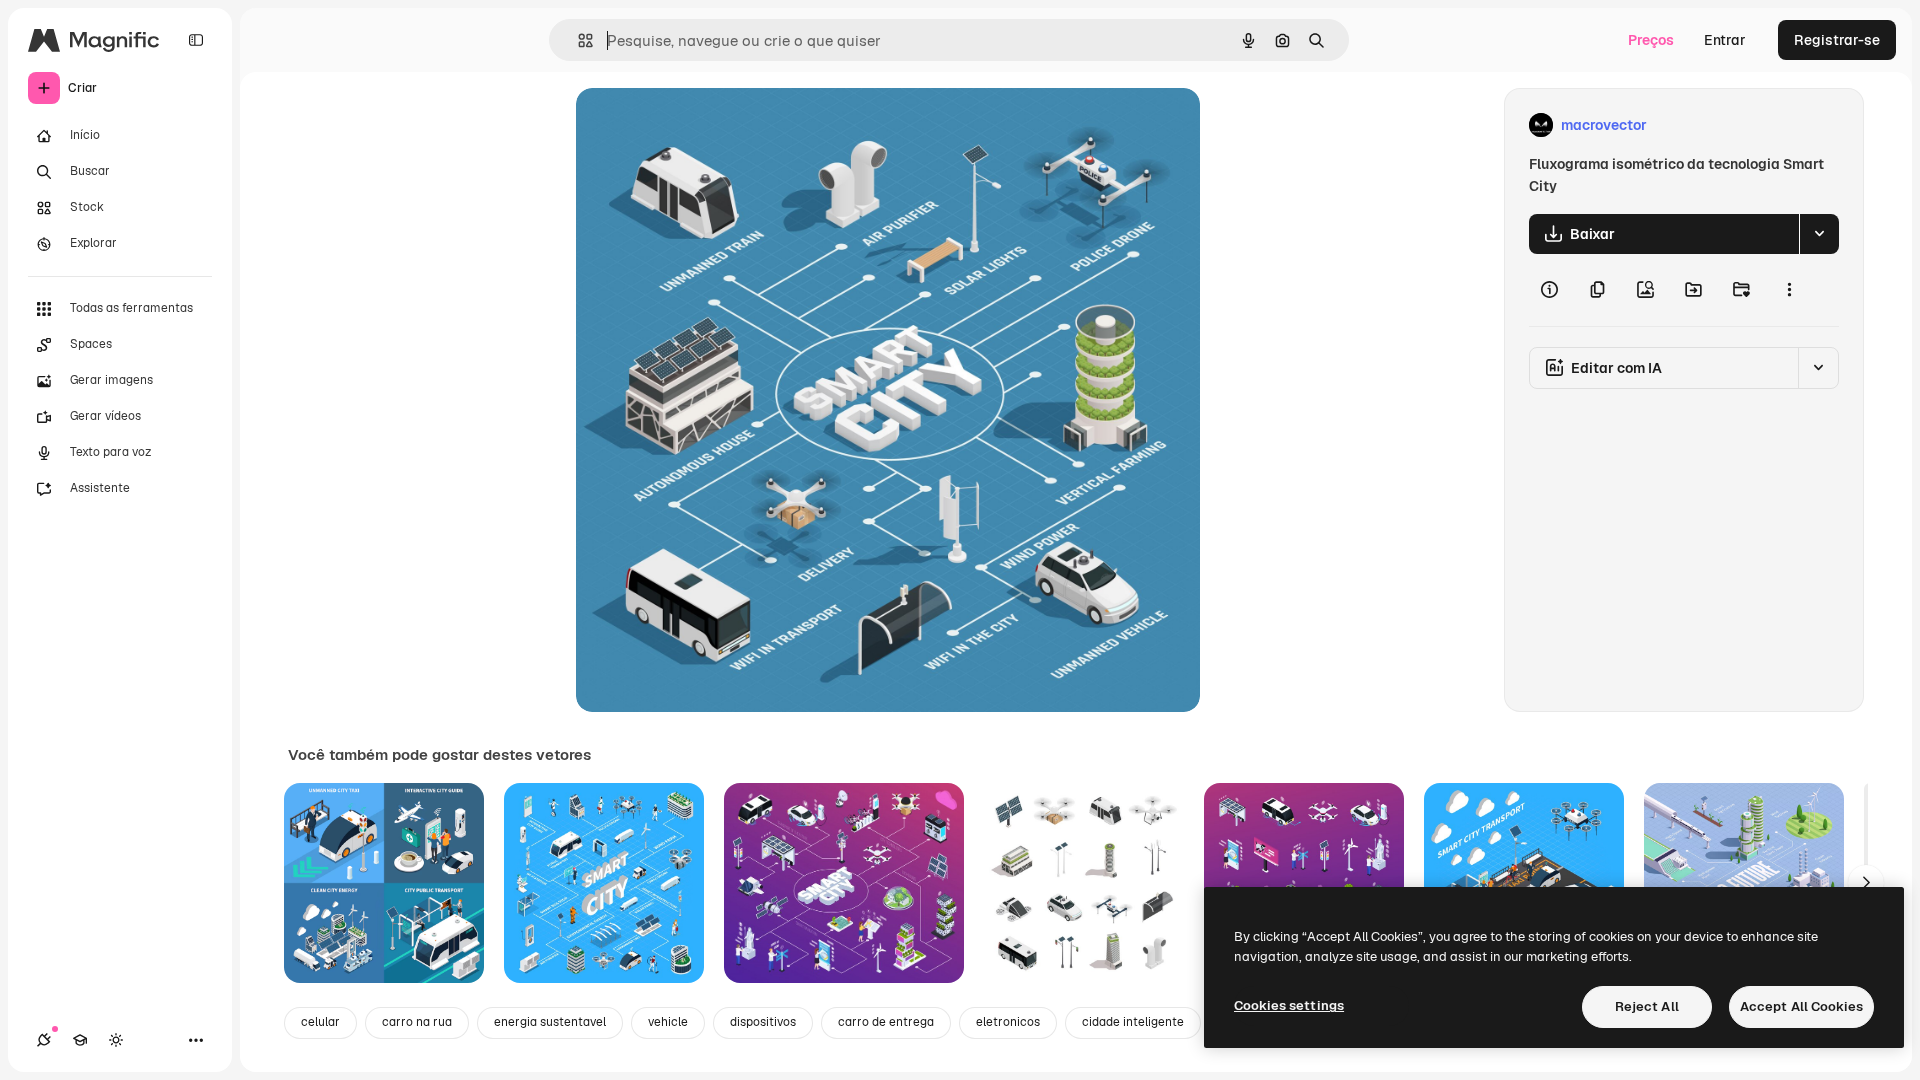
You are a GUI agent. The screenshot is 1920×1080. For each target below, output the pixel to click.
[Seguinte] (1866, 883)
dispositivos (763, 1022)
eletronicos (1008, 1022)
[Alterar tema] (116, 1040)
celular (320, 1022)
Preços (1651, 40)
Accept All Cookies (1801, 1006)
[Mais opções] (1789, 290)
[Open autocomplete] (577, 40)
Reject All (1647, 1006)
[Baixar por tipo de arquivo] (1819, 234)
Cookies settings (1289, 1005)
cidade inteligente (1133, 1022)
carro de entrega (886, 1022)
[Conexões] (44, 1040)
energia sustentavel (550, 1022)
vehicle (668, 1022)
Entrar (1725, 40)
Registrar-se (1837, 40)
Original (704, 125)
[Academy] (80, 1040)
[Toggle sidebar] (196, 40)
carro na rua (417, 1022)
